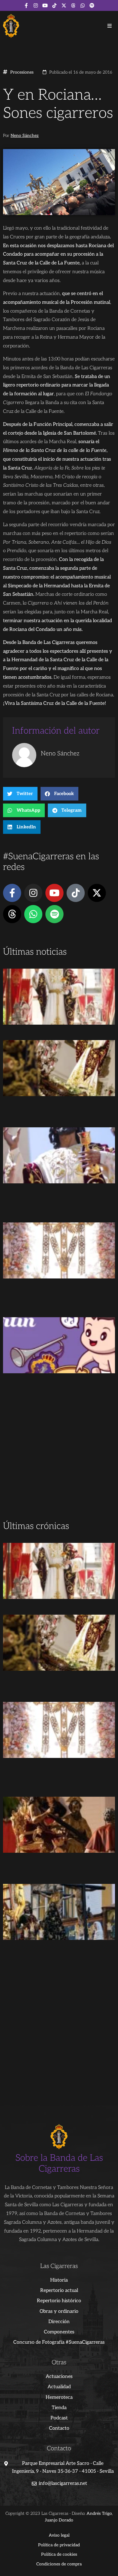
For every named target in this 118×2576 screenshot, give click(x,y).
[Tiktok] (54, 5)
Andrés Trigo (99, 2513)
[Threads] (73, 5)
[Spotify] (92, 5)
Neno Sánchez (25, 136)
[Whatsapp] (83, 5)
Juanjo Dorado (59, 2520)
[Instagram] (36, 5)
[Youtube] (45, 5)
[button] (110, 26)
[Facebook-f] (26, 5)
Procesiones (22, 72)
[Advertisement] (59, 1457)
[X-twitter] (64, 5)
